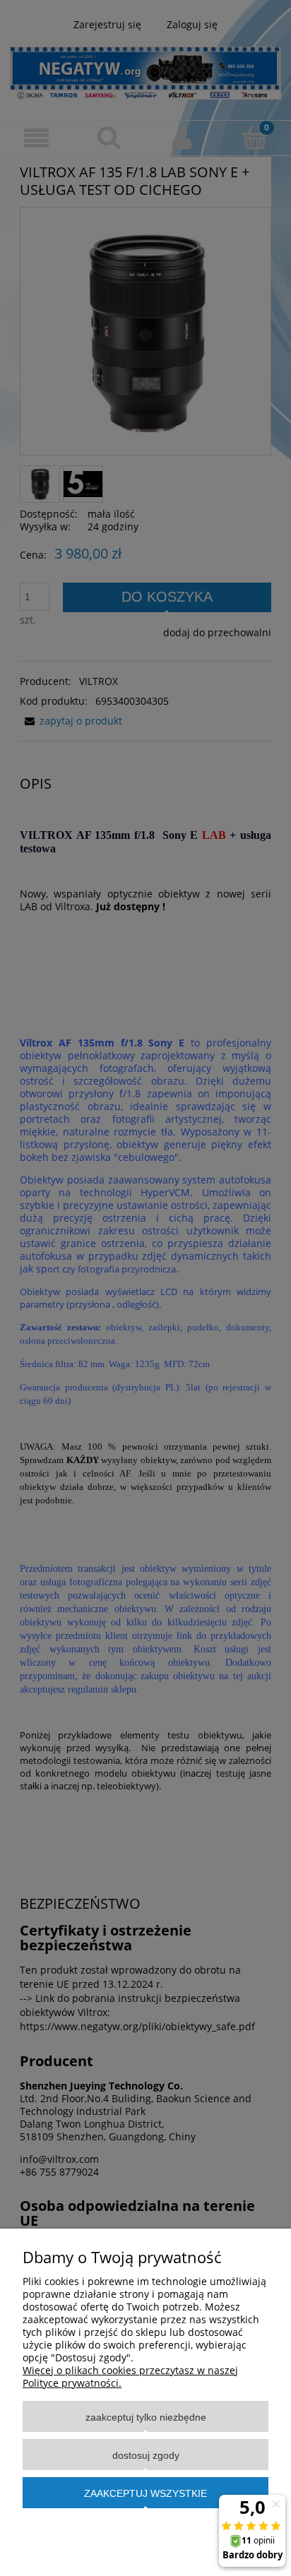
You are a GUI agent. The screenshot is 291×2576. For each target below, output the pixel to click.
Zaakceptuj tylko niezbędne (146, 2417)
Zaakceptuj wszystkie (145, 2493)
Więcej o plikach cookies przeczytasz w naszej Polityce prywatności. (130, 2377)
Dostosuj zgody (146, 2455)
